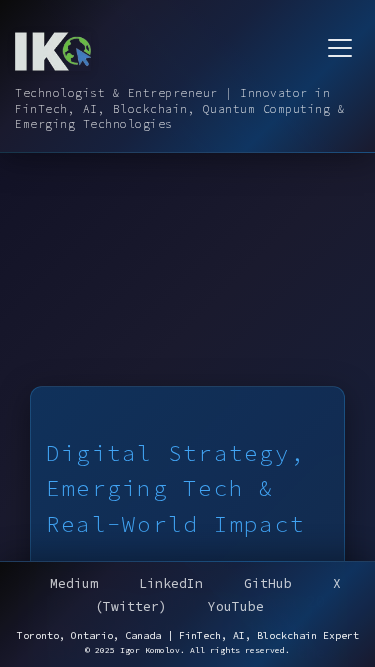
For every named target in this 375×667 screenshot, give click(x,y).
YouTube (236, 606)
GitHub (268, 583)
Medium (74, 583)
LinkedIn (171, 583)
